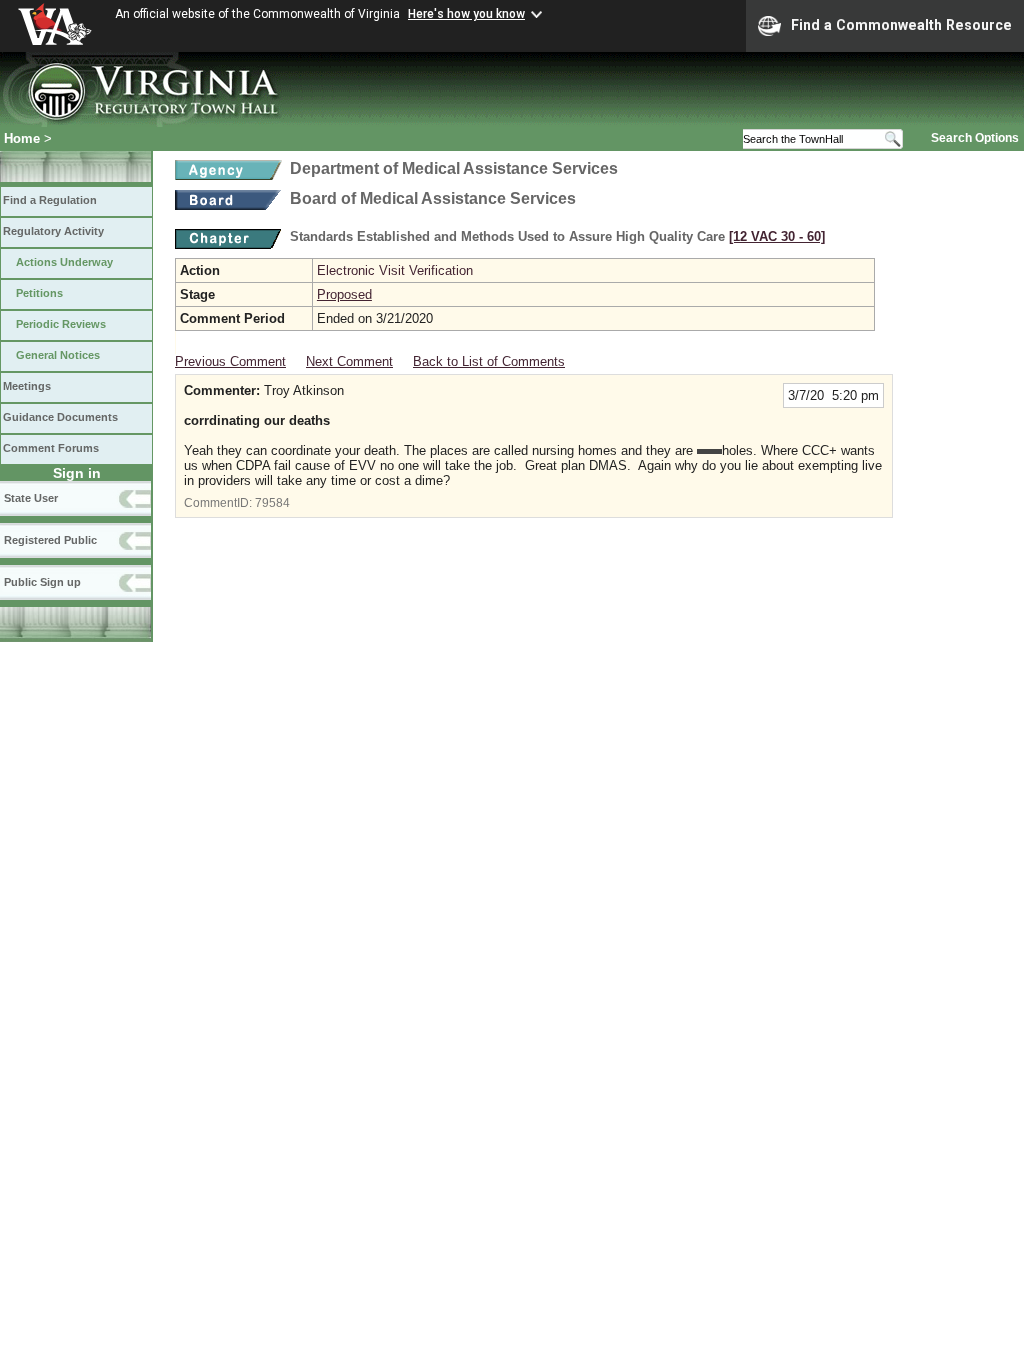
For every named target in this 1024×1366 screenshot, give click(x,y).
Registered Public (50, 540)
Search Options (975, 138)
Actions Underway (64, 262)
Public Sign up (42, 582)
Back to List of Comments (489, 361)
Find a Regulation (50, 200)
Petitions (39, 293)
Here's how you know (466, 14)
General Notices (58, 355)
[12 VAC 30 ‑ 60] (777, 236)
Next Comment (349, 361)
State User (31, 498)
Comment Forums (51, 448)
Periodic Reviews (61, 324)
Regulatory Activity (53, 231)
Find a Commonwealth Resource (901, 25)
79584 (272, 503)
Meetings (27, 386)
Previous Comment (230, 361)
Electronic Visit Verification (395, 270)
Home (22, 138)
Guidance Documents (60, 417)
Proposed (344, 294)
